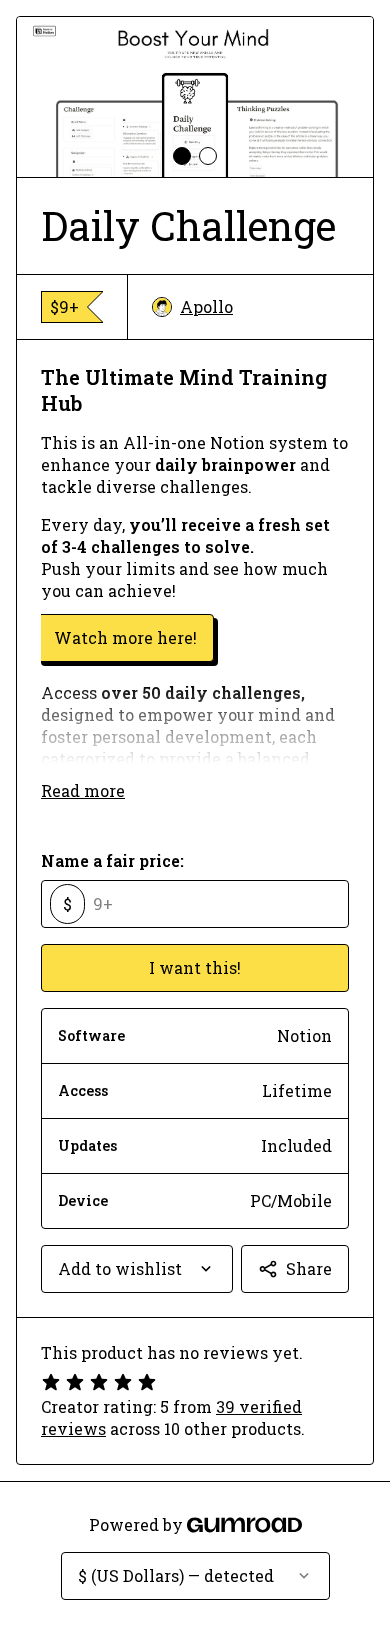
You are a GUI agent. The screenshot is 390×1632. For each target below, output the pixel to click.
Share (309, 1268)
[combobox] (137, 1269)
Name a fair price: (112, 860)
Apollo (206, 306)
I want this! (195, 967)
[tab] (182, 156)
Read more (83, 790)
